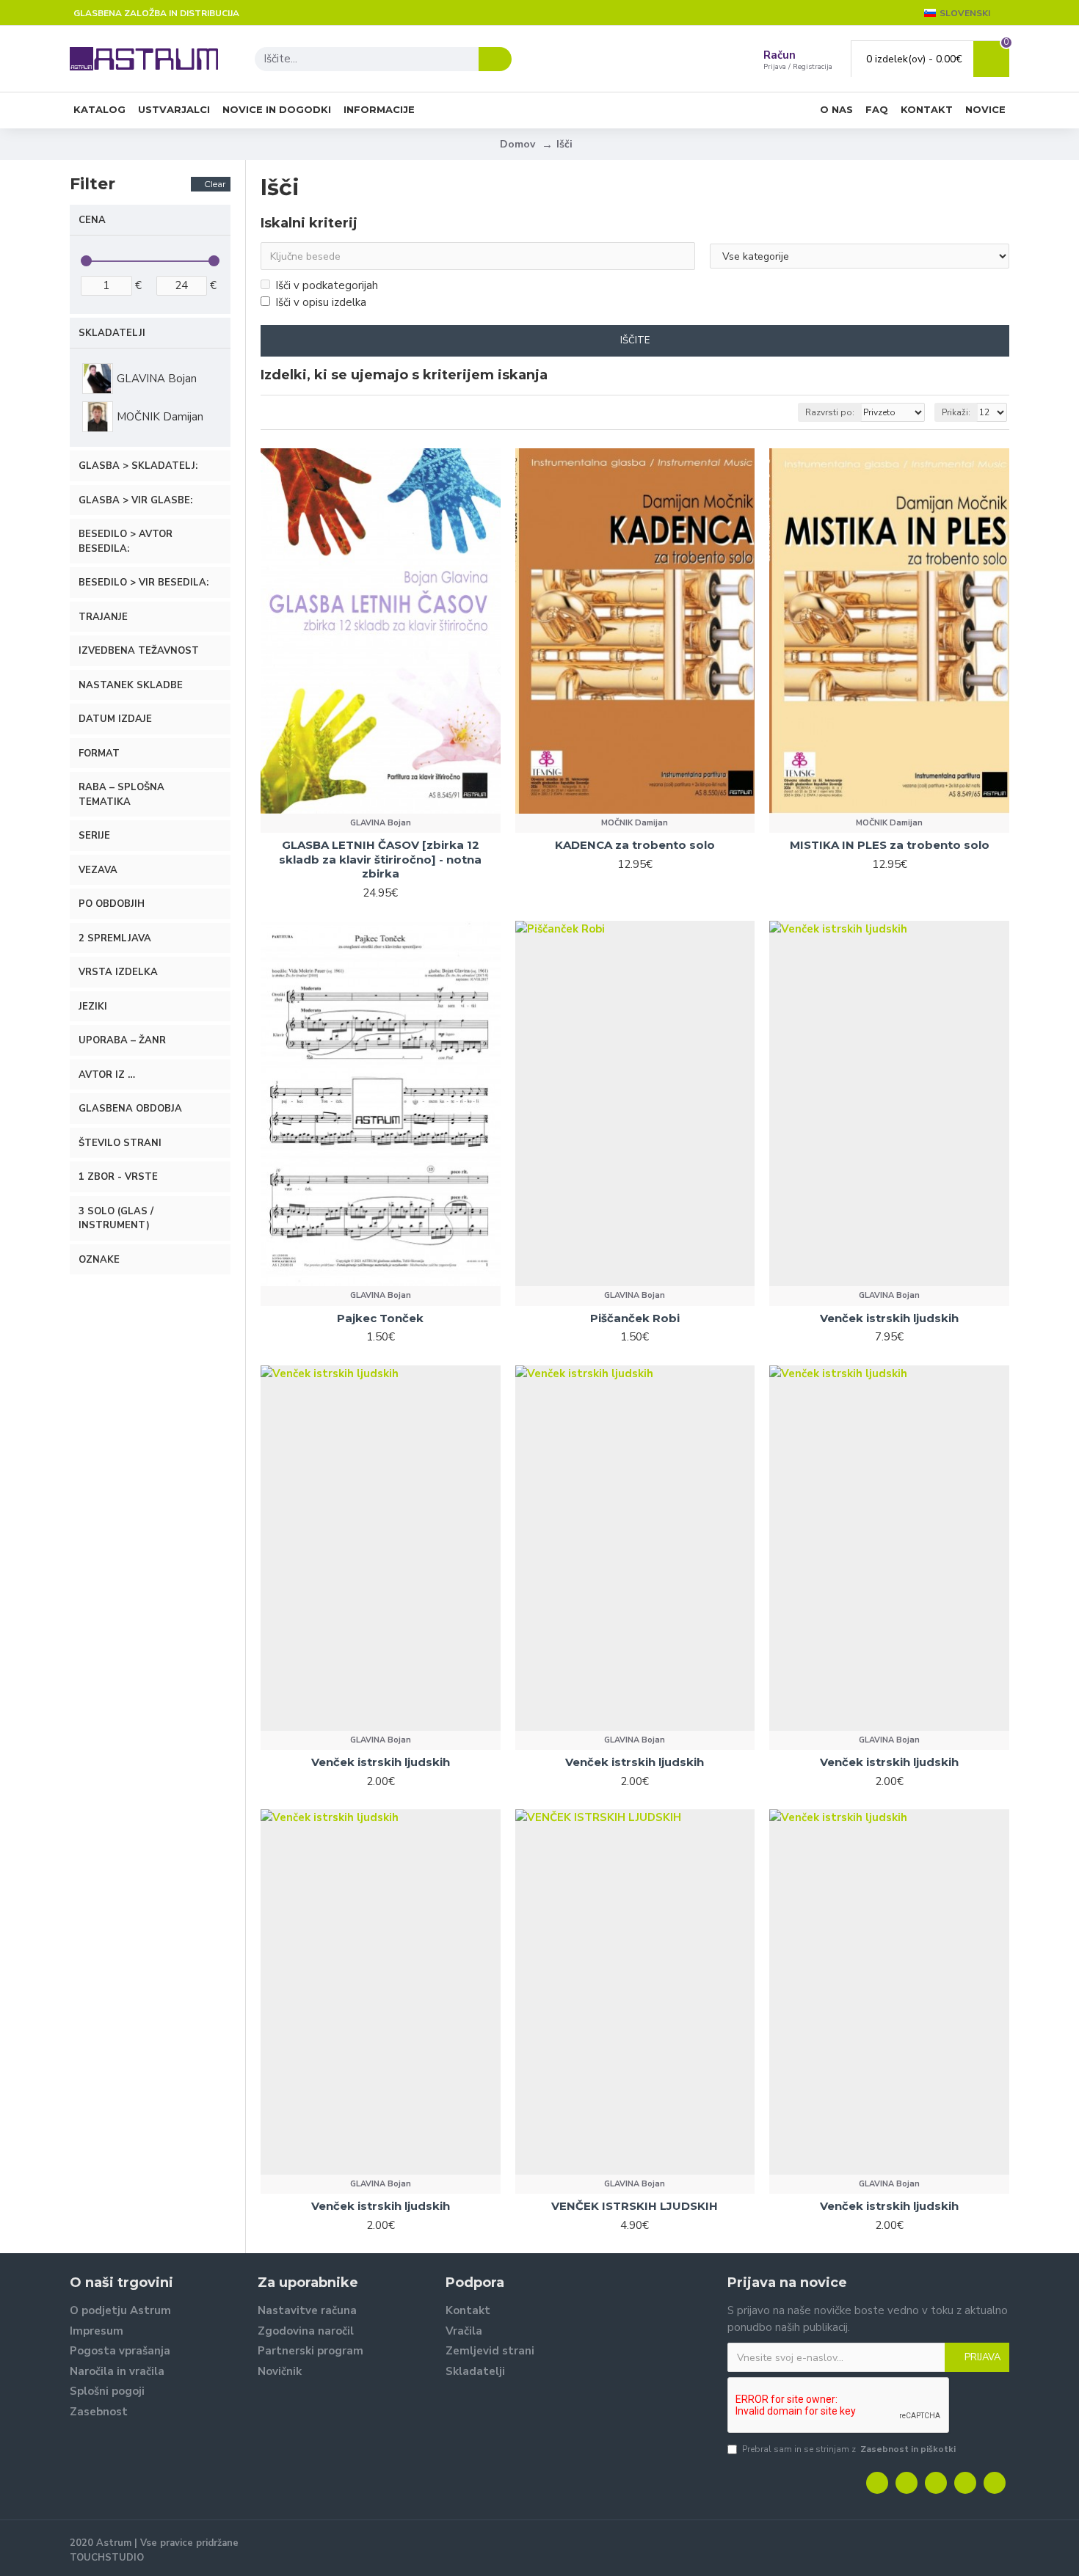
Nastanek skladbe (131, 685)
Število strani (120, 1143)
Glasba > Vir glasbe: (135, 500)
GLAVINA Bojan (381, 823)
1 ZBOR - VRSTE (118, 1177)
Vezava (98, 870)
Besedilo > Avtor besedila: (126, 541)
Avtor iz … (107, 1075)
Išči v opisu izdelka (321, 302)
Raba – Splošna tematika (121, 795)
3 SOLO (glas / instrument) (116, 1219)
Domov (517, 144)
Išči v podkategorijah (327, 285)
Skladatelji (112, 333)
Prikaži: (956, 412)
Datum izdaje (115, 719)
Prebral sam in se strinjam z (849, 2449)
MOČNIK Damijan (635, 823)
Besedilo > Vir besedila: (143, 583)
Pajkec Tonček (380, 1318)
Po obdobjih (112, 904)
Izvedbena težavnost (139, 651)
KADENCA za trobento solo (635, 845)
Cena (92, 220)
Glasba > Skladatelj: (138, 466)
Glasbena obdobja (130, 1109)
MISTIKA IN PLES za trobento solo (890, 845)
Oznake (99, 1260)
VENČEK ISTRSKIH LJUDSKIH (635, 2206)
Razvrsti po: (830, 412)
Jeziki (93, 1007)
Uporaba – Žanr (122, 1040)
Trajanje (103, 617)
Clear (215, 184)
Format (99, 754)
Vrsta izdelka (118, 972)
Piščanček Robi (635, 1318)
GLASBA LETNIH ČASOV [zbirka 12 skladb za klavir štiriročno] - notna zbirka (380, 859)
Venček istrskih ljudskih (889, 1318)
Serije (94, 836)
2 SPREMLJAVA (115, 938)
